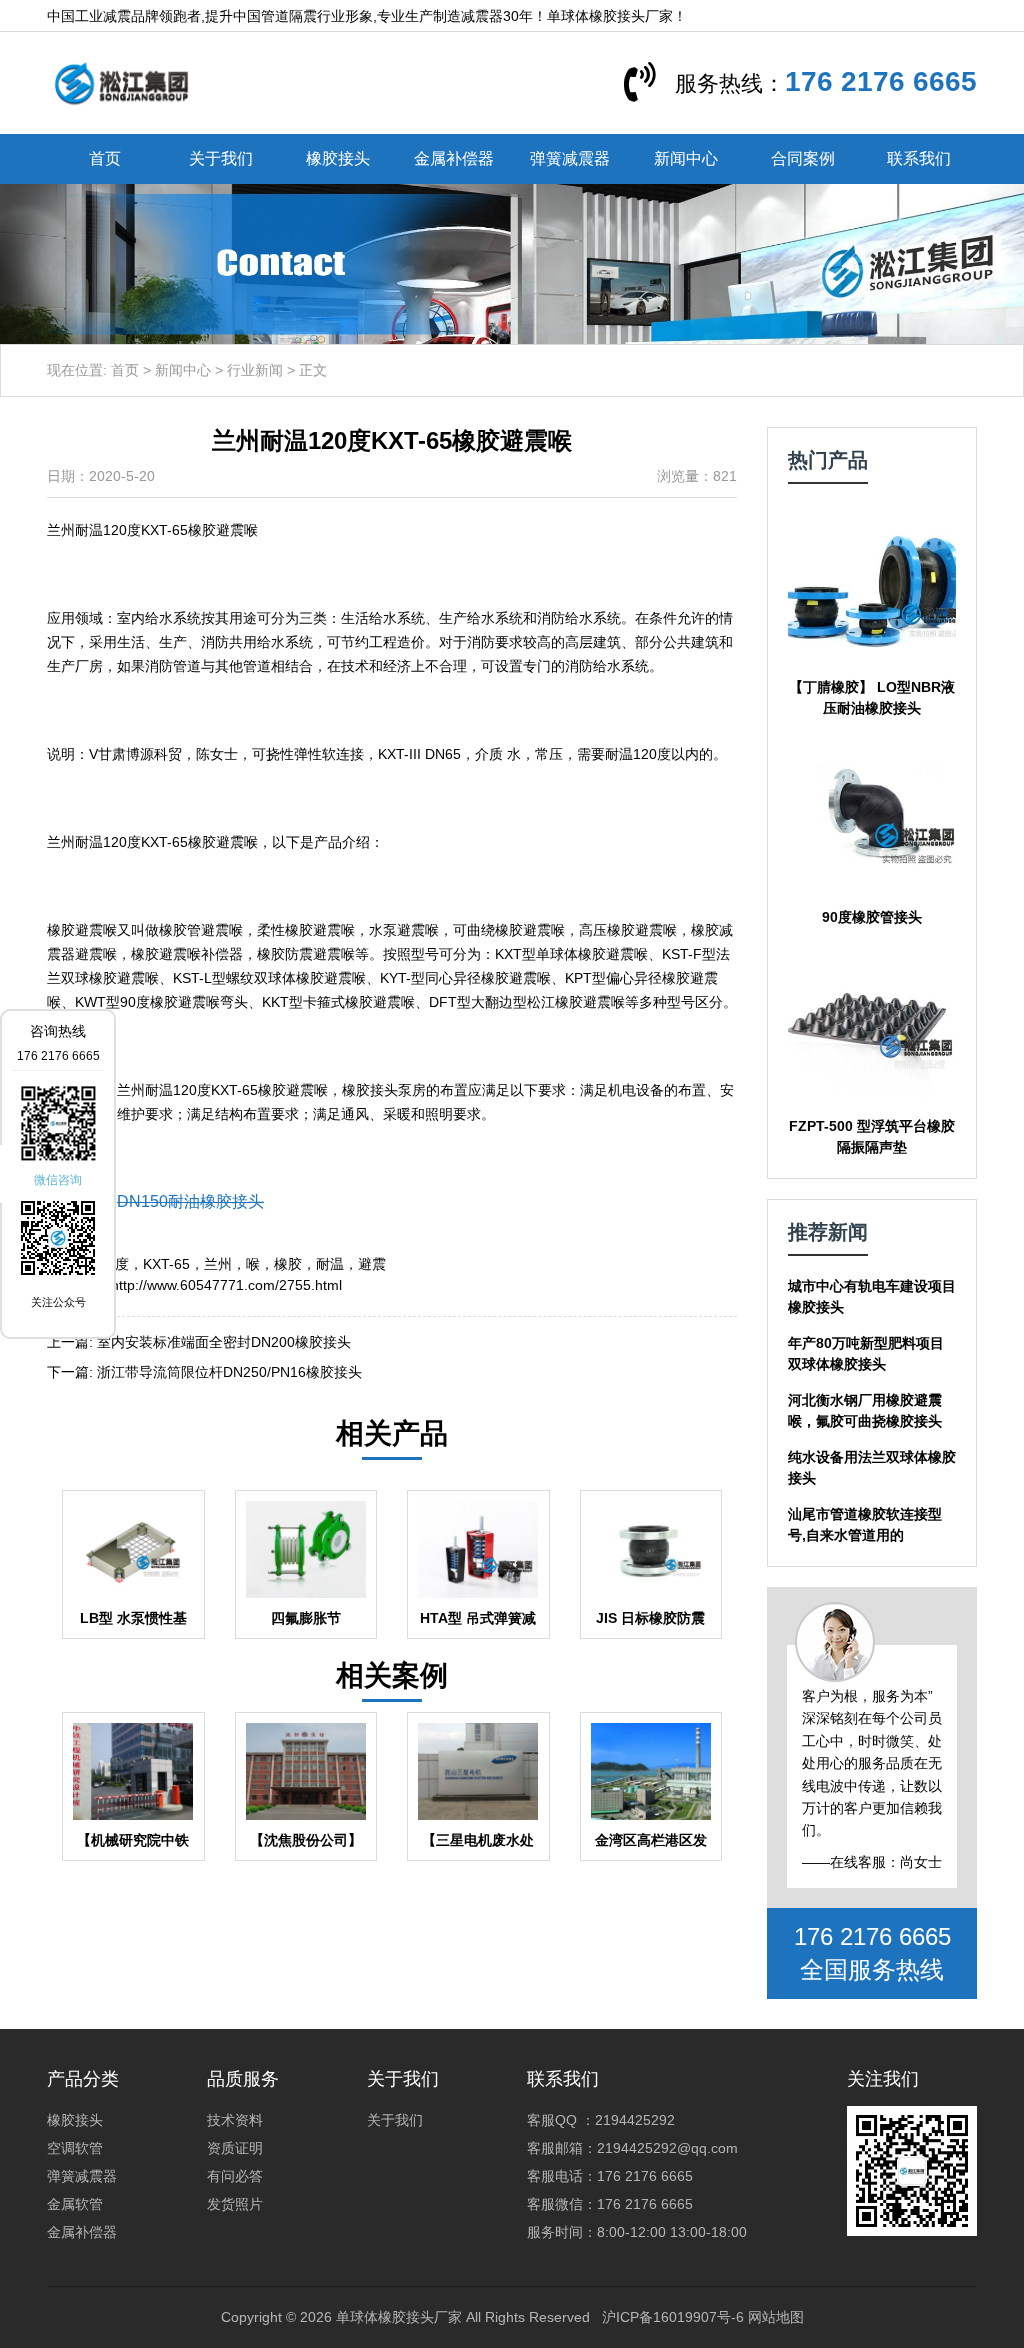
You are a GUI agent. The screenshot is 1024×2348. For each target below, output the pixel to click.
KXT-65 (166, 1264)
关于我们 (221, 158)
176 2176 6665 (881, 81)
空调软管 (75, 2148)
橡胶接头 (338, 158)
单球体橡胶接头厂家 (399, 2317)
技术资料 (235, 2120)
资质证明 (235, 2148)
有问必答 (235, 2176)
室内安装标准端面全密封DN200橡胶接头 (224, 1342)
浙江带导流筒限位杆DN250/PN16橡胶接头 (229, 1372)
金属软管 (75, 2204)
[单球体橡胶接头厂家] (121, 82)
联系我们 (919, 158)
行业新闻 (255, 370)
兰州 (218, 1264)
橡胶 (288, 1264)
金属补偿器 (454, 158)
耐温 (330, 1264)
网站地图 (776, 2317)
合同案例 (803, 158)
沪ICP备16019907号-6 (673, 2317)
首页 (105, 158)
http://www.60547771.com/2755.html (226, 1285)
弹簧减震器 (570, 158)
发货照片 (235, 2204)
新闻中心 (686, 158)
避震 (372, 1264)
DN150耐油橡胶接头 (190, 1201)
